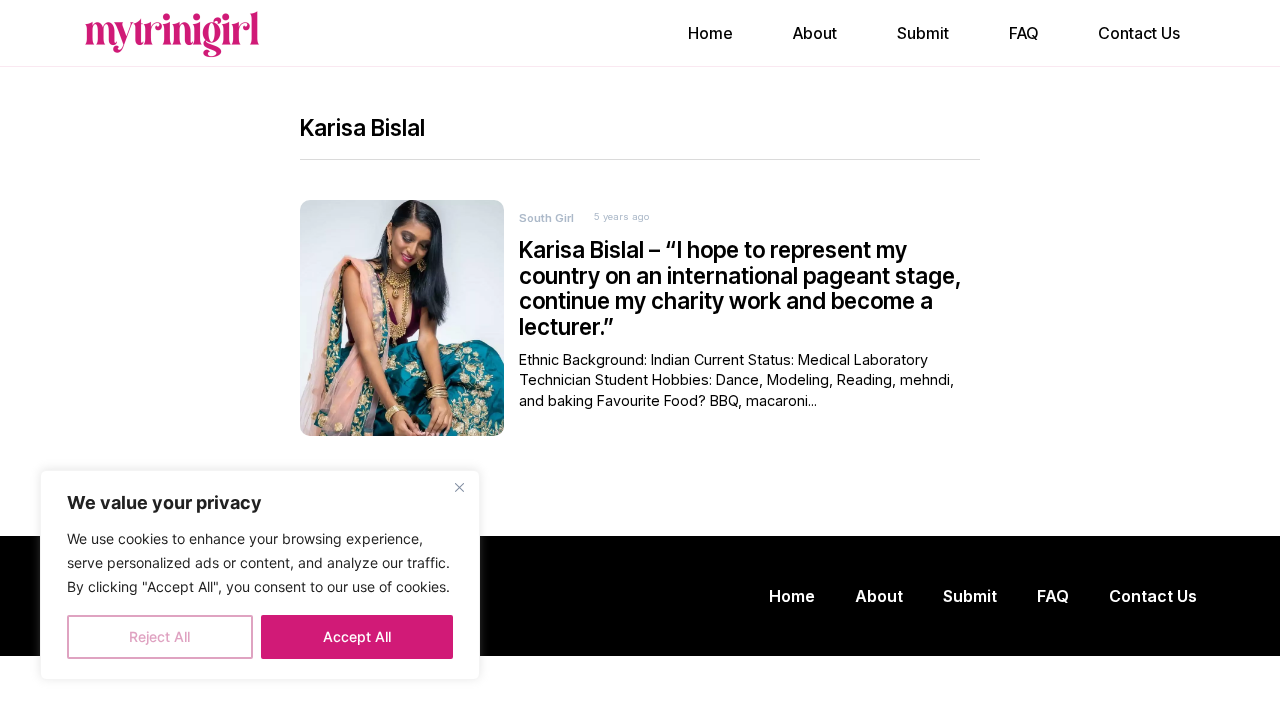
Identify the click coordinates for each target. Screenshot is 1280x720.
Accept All (357, 636)
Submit (923, 33)
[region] (260, 575)
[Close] (459, 487)
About (815, 33)
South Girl (546, 218)
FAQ (1023, 33)
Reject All (159, 636)
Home (710, 33)
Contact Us (1139, 33)
